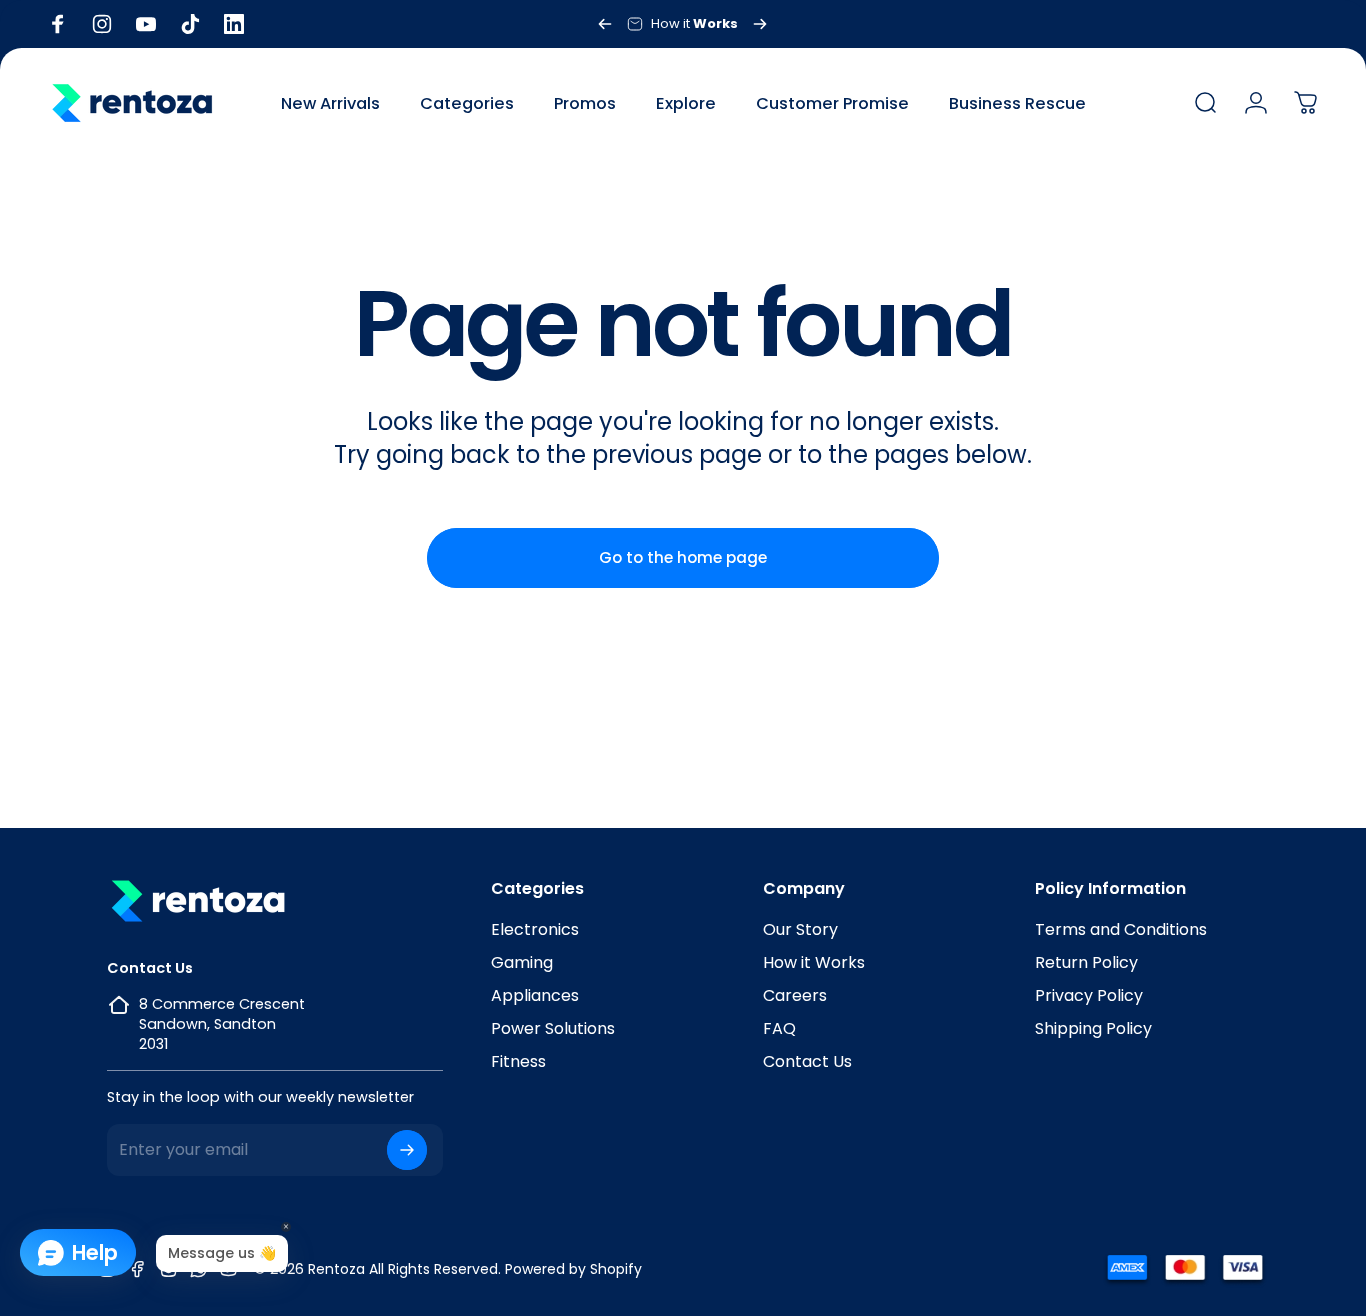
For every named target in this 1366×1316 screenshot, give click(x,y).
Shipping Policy (1093, 1028)
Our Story (800, 929)
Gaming (522, 962)
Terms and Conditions (1121, 929)
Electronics (535, 929)
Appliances (535, 995)
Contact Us (807, 1061)
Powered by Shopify (573, 1269)
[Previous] (605, 24)
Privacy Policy (1089, 995)
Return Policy (1086, 962)
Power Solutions (553, 1028)
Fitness (518, 1061)
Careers (795, 995)
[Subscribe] (407, 1150)
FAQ (779, 1028)
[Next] (760, 24)
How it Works (814, 962)
